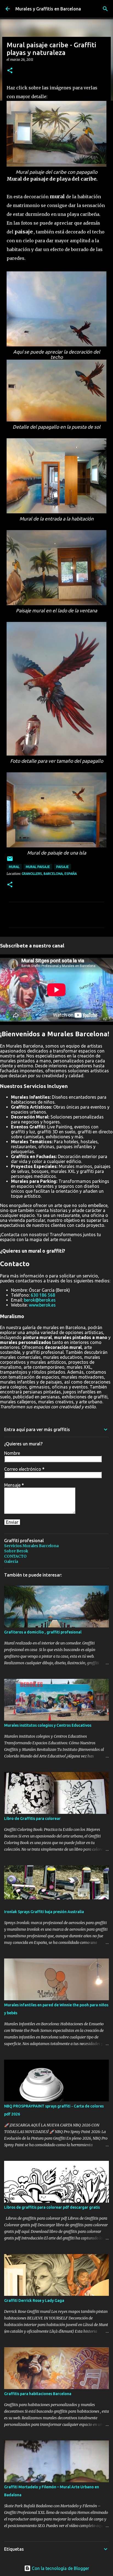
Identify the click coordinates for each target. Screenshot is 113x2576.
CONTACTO (15, 1556)
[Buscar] (105, 9)
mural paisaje (38, 867)
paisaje (63, 867)
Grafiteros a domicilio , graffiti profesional (43, 1632)
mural (14, 867)
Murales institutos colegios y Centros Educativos (48, 1725)
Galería (11, 1561)
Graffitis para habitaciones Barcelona (38, 2394)
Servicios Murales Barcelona (31, 1546)
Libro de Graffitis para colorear (32, 1819)
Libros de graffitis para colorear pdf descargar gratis (52, 2207)
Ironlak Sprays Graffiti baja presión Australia (44, 1912)
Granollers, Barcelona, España (49, 874)
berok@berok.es (40, 1300)
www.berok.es (42, 1305)
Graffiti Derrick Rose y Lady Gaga (34, 2301)
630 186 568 (43, 1295)
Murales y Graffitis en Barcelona (48, 9)
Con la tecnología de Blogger (60, 2568)
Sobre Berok (16, 1551)
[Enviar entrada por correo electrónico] (10, 861)
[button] (10, 71)
